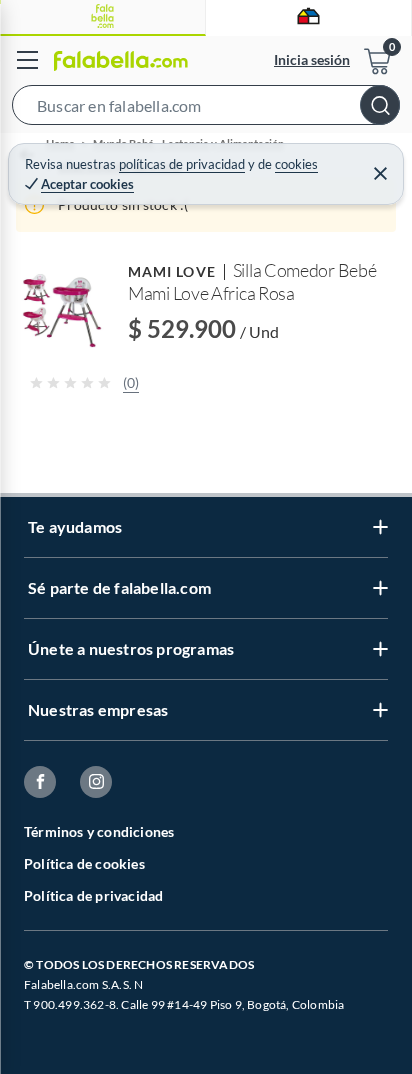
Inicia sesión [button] (312, 59)
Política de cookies (84, 863)
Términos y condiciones (99, 831)
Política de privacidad (93, 895)
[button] (206, 109)
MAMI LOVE (172, 271)
